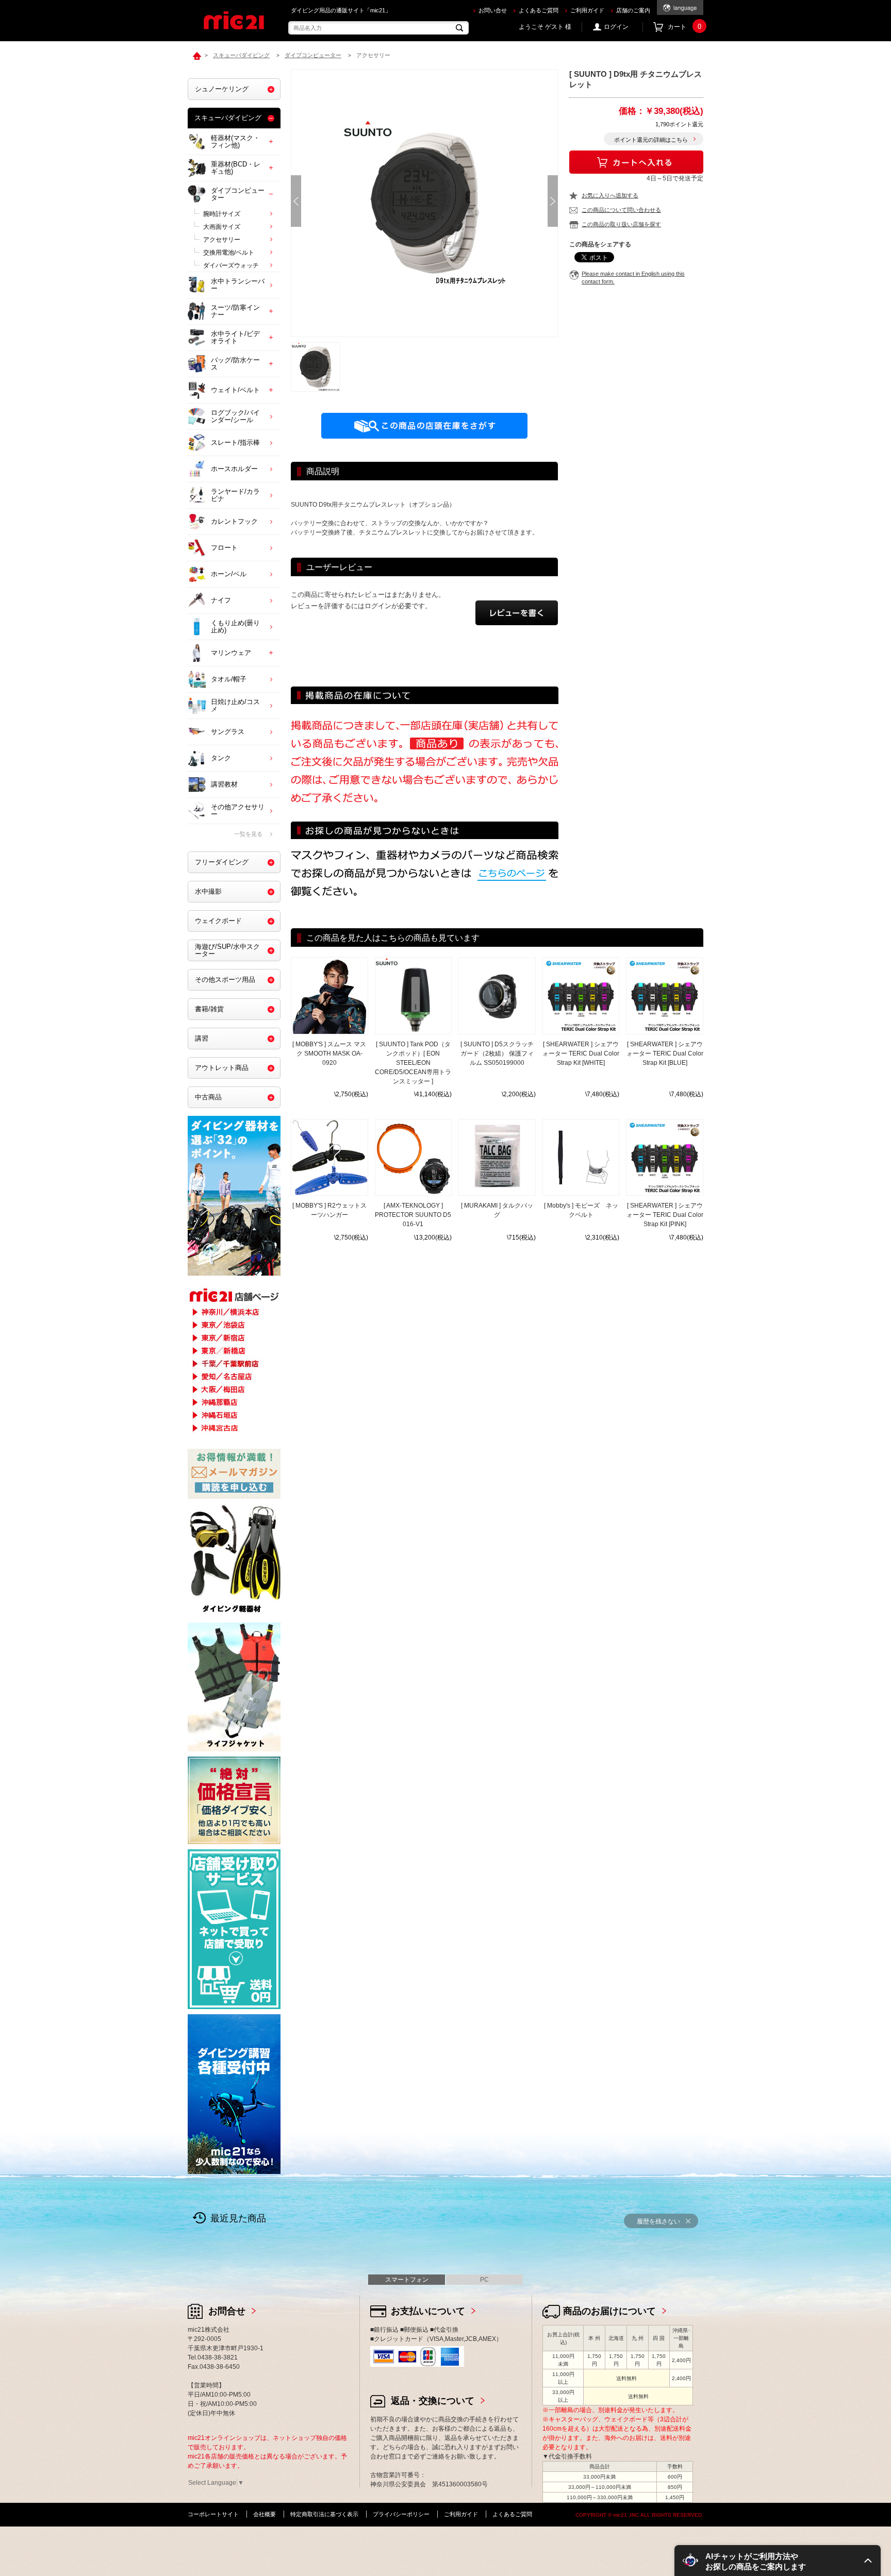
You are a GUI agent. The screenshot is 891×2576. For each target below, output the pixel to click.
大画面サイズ (222, 227)
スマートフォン (407, 2280)
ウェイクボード (218, 921)
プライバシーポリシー (401, 2514)
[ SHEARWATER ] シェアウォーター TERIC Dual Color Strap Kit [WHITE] (581, 1053)
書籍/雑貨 (209, 1009)
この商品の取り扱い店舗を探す (621, 224)
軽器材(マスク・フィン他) (235, 141)
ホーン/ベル (229, 574)
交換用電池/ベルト (229, 253)
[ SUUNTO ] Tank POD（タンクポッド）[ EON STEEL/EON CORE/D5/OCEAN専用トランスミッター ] (413, 1063)
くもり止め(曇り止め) (235, 626)
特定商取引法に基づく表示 (324, 2514)
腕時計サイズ (222, 214)
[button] (778, 2561)
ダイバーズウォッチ (231, 265)
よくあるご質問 (539, 10)
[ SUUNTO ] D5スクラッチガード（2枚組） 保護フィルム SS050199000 (497, 1053)
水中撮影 (208, 891)
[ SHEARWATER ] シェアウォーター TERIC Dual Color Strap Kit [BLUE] (665, 1053)
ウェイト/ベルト (235, 390)
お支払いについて (428, 2311)
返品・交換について (433, 2401)
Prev (296, 201)
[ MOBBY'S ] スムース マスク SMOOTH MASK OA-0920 (329, 1053)
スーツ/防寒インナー (235, 311)
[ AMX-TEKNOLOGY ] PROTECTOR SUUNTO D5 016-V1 (413, 1215)
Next (553, 201)
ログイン (616, 27)
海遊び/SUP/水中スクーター (227, 950)
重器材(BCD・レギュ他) (236, 168)
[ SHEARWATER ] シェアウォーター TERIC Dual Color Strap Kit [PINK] (665, 1215)
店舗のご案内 (633, 10)
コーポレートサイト (213, 2514)
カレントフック (234, 521)
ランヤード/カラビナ (235, 495)
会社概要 (265, 2514)
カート (684, 27)
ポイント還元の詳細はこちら (651, 140)
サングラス (228, 732)
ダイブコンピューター (238, 194)
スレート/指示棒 (235, 442)
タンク (221, 758)
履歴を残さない (658, 2221)
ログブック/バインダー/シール (235, 416)
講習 (202, 1038)
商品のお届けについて (609, 2311)
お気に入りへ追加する (610, 195)
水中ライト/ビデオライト (235, 337)
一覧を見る (248, 834)
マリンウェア (231, 653)
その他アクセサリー (238, 810)
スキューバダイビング (228, 118)
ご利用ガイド (587, 10)
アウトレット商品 (222, 1068)
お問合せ (227, 2311)
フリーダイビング (222, 862)
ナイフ (221, 600)
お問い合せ (493, 10)
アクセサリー (222, 240)
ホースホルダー (234, 469)
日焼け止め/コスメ (235, 705)
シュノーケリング (222, 89)
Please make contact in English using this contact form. (633, 278)
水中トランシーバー (238, 285)
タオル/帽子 (229, 679)
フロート (224, 548)
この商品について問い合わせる (621, 210)
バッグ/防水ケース (235, 364)
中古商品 (208, 1097)
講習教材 (224, 784)
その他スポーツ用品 (225, 980)
